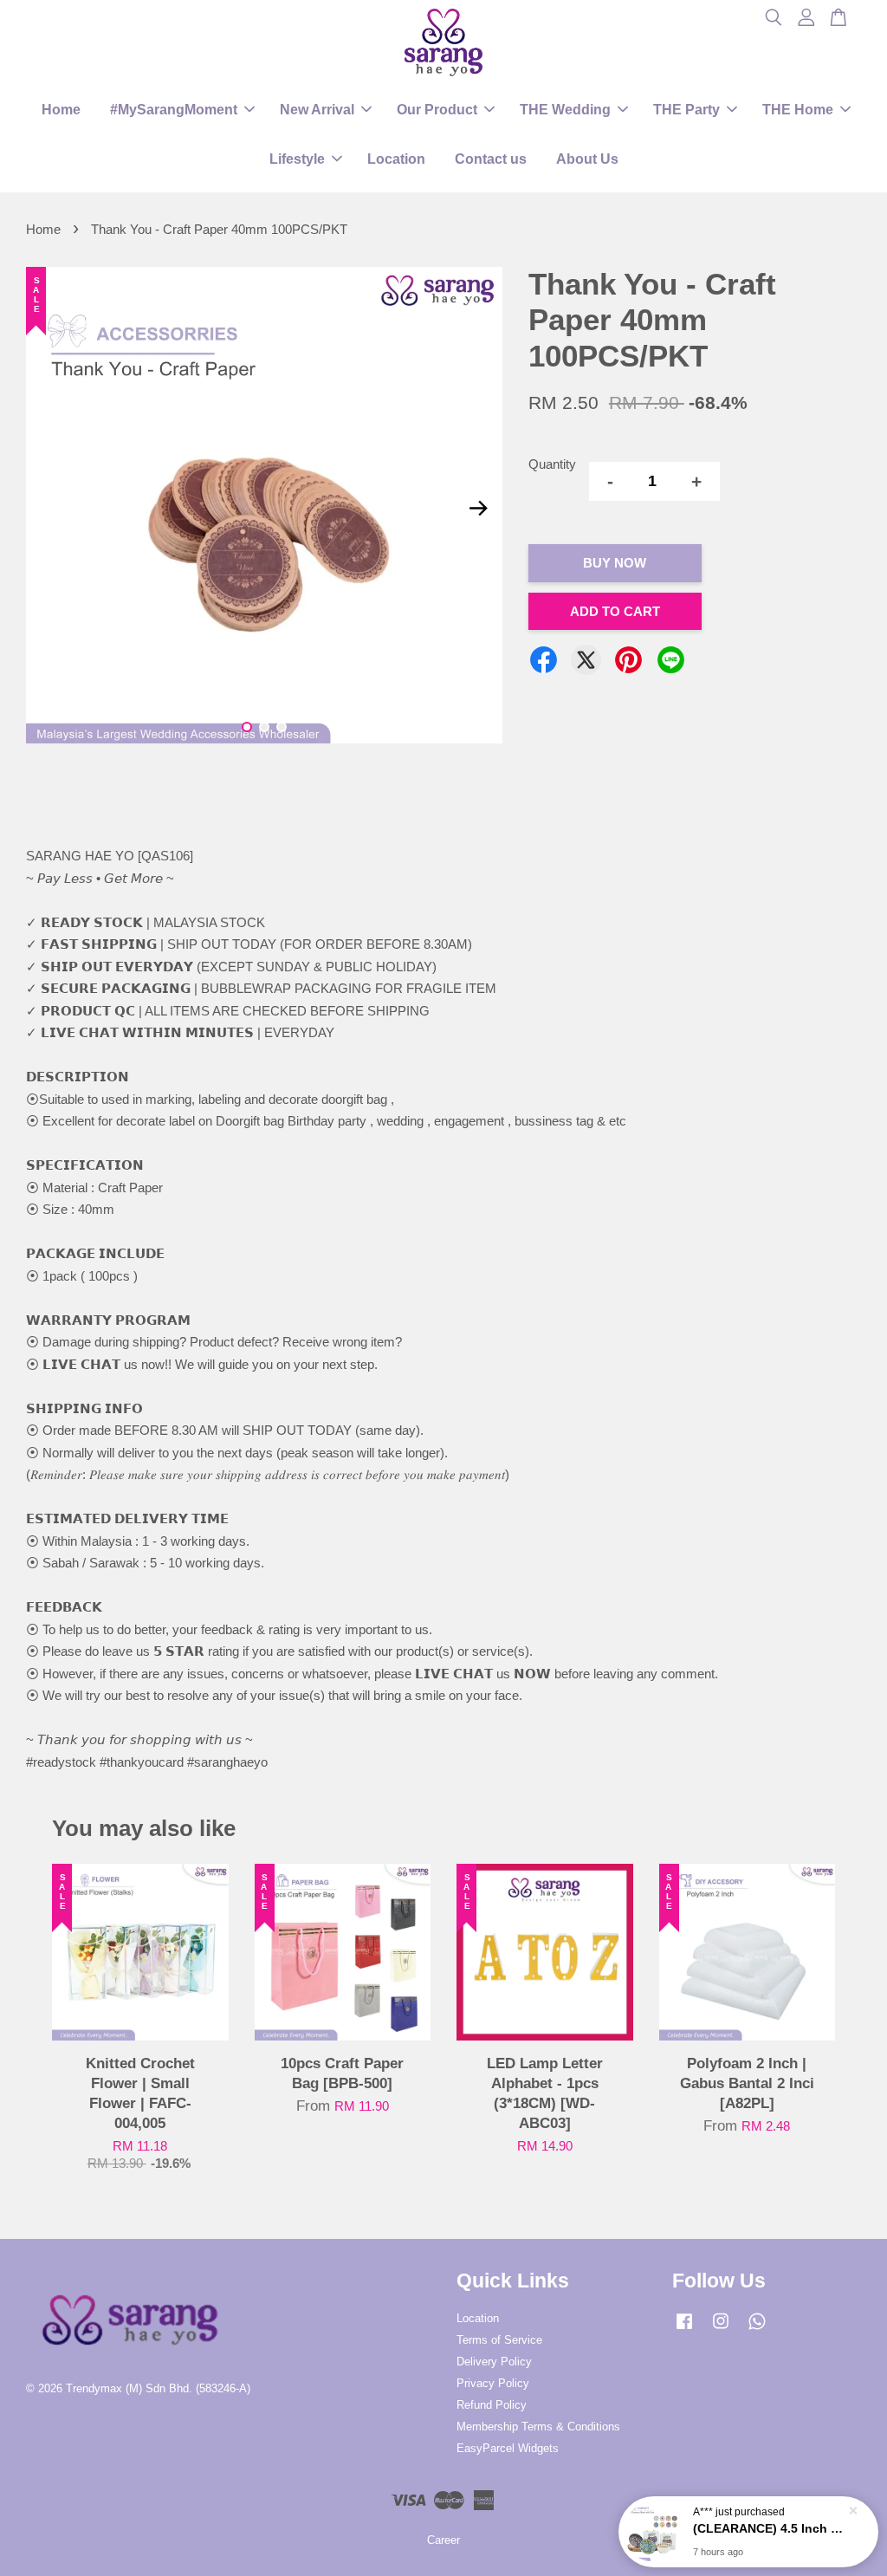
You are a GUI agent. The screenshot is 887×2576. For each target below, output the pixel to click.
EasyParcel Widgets (508, 2448)
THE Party (686, 110)
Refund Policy (492, 2405)
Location (396, 159)
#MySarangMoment (174, 110)
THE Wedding (565, 110)
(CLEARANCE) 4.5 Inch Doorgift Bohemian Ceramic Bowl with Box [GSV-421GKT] (769, 2528)
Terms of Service (499, 2340)
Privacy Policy (493, 2383)
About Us (587, 159)
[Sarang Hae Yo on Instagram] (721, 2329)
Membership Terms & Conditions (538, 2427)
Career (443, 2540)
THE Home (798, 110)
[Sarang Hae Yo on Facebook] (684, 2329)
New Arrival (317, 110)
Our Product (437, 110)
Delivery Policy (494, 2362)
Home (61, 110)
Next (479, 509)
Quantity (552, 464)
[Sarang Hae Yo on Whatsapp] (757, 2329)
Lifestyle (297, 159)
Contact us (491, 159)
